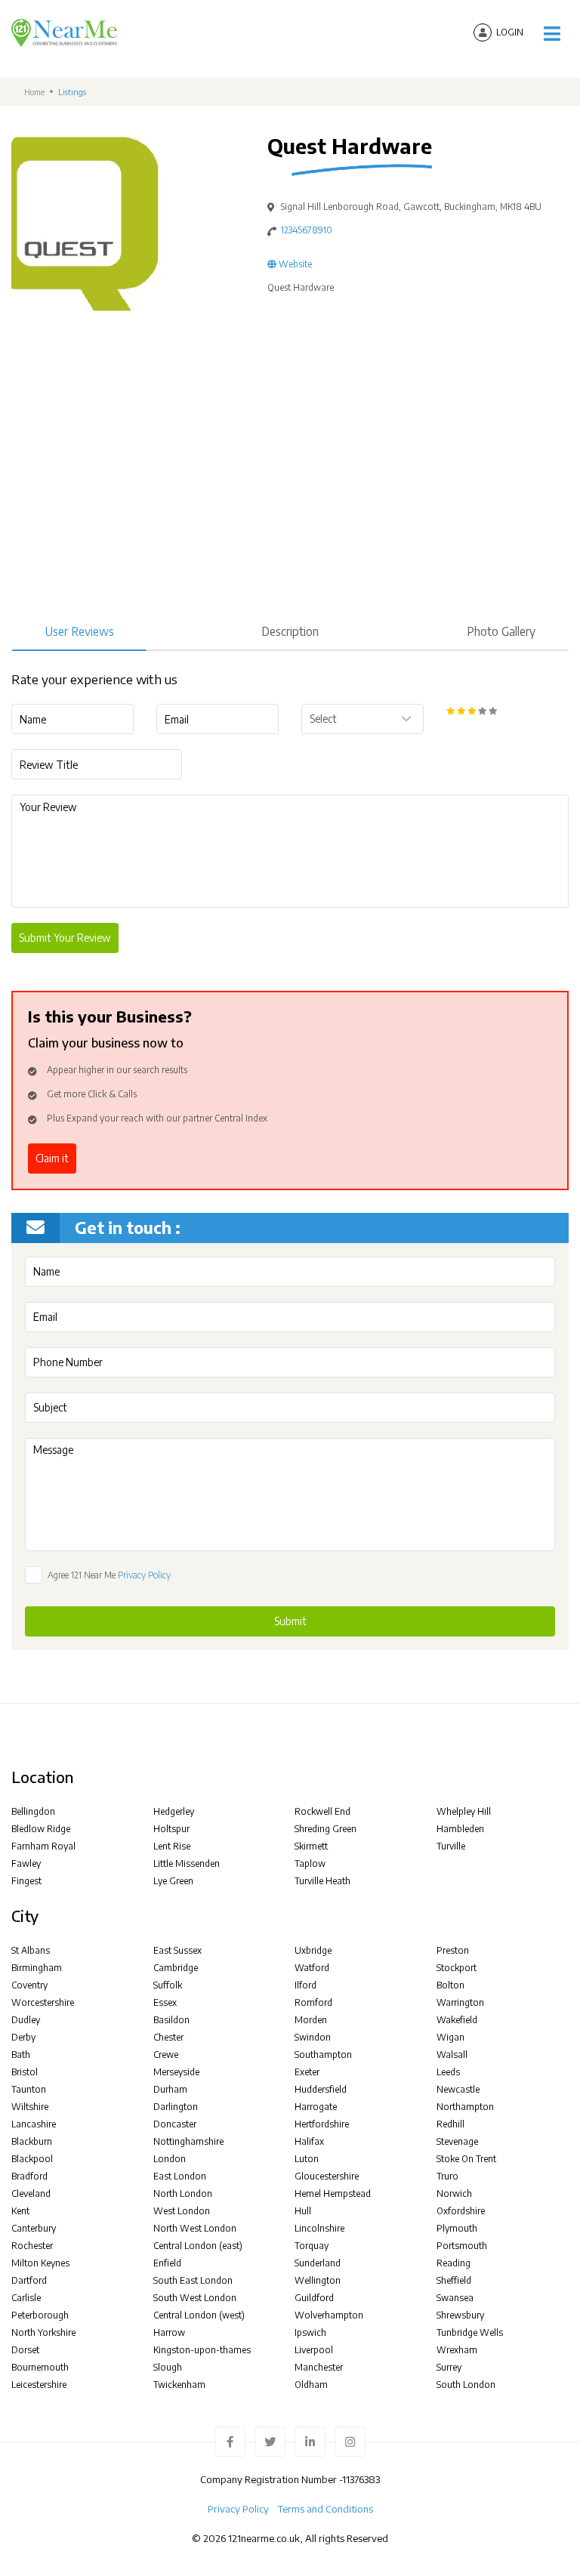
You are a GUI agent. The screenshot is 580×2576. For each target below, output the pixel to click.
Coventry (29, 1985)
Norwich (454, 2193)
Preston (453, 1950)
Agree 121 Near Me (109, 1575)
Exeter (307, 2072)
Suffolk (168, 1985)
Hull (303, 2211)
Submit (290, 1621)
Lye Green (173, 1881)
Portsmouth (462, 2246)
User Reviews (80, 631)
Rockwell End (322, 1811)
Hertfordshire (322, 2124)
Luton (307, 2159)
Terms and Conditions (325, 2509)
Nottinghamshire (188, 2141)
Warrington (460, 2002)
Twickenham (179, 2385)
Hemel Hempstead (333, 2193)
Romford (313, 2002)
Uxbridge (313, 1950)
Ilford (305, 1985)
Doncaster (175, 2124)
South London (466, 2385)
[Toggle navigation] (552, 34)
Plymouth (457, 2228)
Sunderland (318, 2263)
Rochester (32, 2246)
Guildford (314, 2298)
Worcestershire (43, 2002)
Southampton (323, 2055)
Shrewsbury (460, 2315)
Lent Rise (172, 1846)
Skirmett (311, 1846)
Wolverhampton (329, 2315)
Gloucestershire (327, 2176)
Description (290, 631)
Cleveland (31, 2193)
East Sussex (177, 1950)
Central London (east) (198, 2246)
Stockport (457, 1968)
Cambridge (176, 1968)
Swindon (313, 2037)
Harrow (169, 2332)
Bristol (25, 2072)
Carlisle (26, 2298)
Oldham (311, 2385)
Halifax (309, 2141)
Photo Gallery (501, 631)
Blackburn (32, 2141)
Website (294, 264)
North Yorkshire (43, 2332)
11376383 (361, 2479)
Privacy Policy (144, 1575)
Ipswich (310, 2332)
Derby (23, 2037)
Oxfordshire (461, 2211)
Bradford (29, 2176)
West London (182, 2211)
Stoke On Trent (466, 2159)
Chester (168, 2037)
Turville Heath (322, 1881)
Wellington (318, 2280)
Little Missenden (187, 1863)
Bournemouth (40, 2367)
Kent (20, 2211)
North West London (195, 2228)
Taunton (29, 2089)
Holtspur (171, 1829)
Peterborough (40, 2315)
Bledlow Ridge (41, 1829)
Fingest (26, 1881)
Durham (170, 2089)
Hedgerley (174, 1811)
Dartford (29, 2280)
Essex (165, 2002)
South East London (193, 2280)
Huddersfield (321, 2089)
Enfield (167, 2263)
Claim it (52, 1158)
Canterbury (34, 2228)
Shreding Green (325, 1829)
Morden (311, 2020)
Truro (447, 2176)
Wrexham (457, 2350)
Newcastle (458, 2089)
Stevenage (457, 2141)
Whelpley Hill (464, 1811)
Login (510, 32)
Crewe (166, 2055)
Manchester (319, 2367)
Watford (312, 1968)
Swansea (455, 2298)
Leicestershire (39, 2385)
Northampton (465, 2107)
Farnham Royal (43, 1846)
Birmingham (37, 1968)
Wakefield (457, 2020)
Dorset (25, 2350)
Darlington (176, 2107)
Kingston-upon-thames (202, 2350)
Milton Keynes (40, 2263)
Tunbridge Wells (470, 2332)
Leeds (448, 2072)
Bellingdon (33, 1811)
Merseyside (176, 2072)
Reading (454, 2263)
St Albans (31, 1950)
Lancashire (34, 2124)
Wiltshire (30, 2107)
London (170, 2159)
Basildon (171, 2020)
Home (34, 92)
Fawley (26, 1863)
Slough (168, 2367)
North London (183, 2193)
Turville (451, 1846)
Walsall (452, 2055)
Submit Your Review (65, 938)
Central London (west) (199, 2315)
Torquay (312, 2246)
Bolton (450, 1985)
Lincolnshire (319, 2228)
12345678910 (307, 230)
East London (180, 2176)
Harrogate (316, 2107)
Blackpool (32, 2159)
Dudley (26, 2020)
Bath (21, 2055)
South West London (195, 2298)
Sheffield (454, 2280)
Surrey (449, 2367)
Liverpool (314, 2350)
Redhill (450, 2124)
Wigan (450, 2037)
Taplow (310, 1863)
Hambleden (460, 1829)
